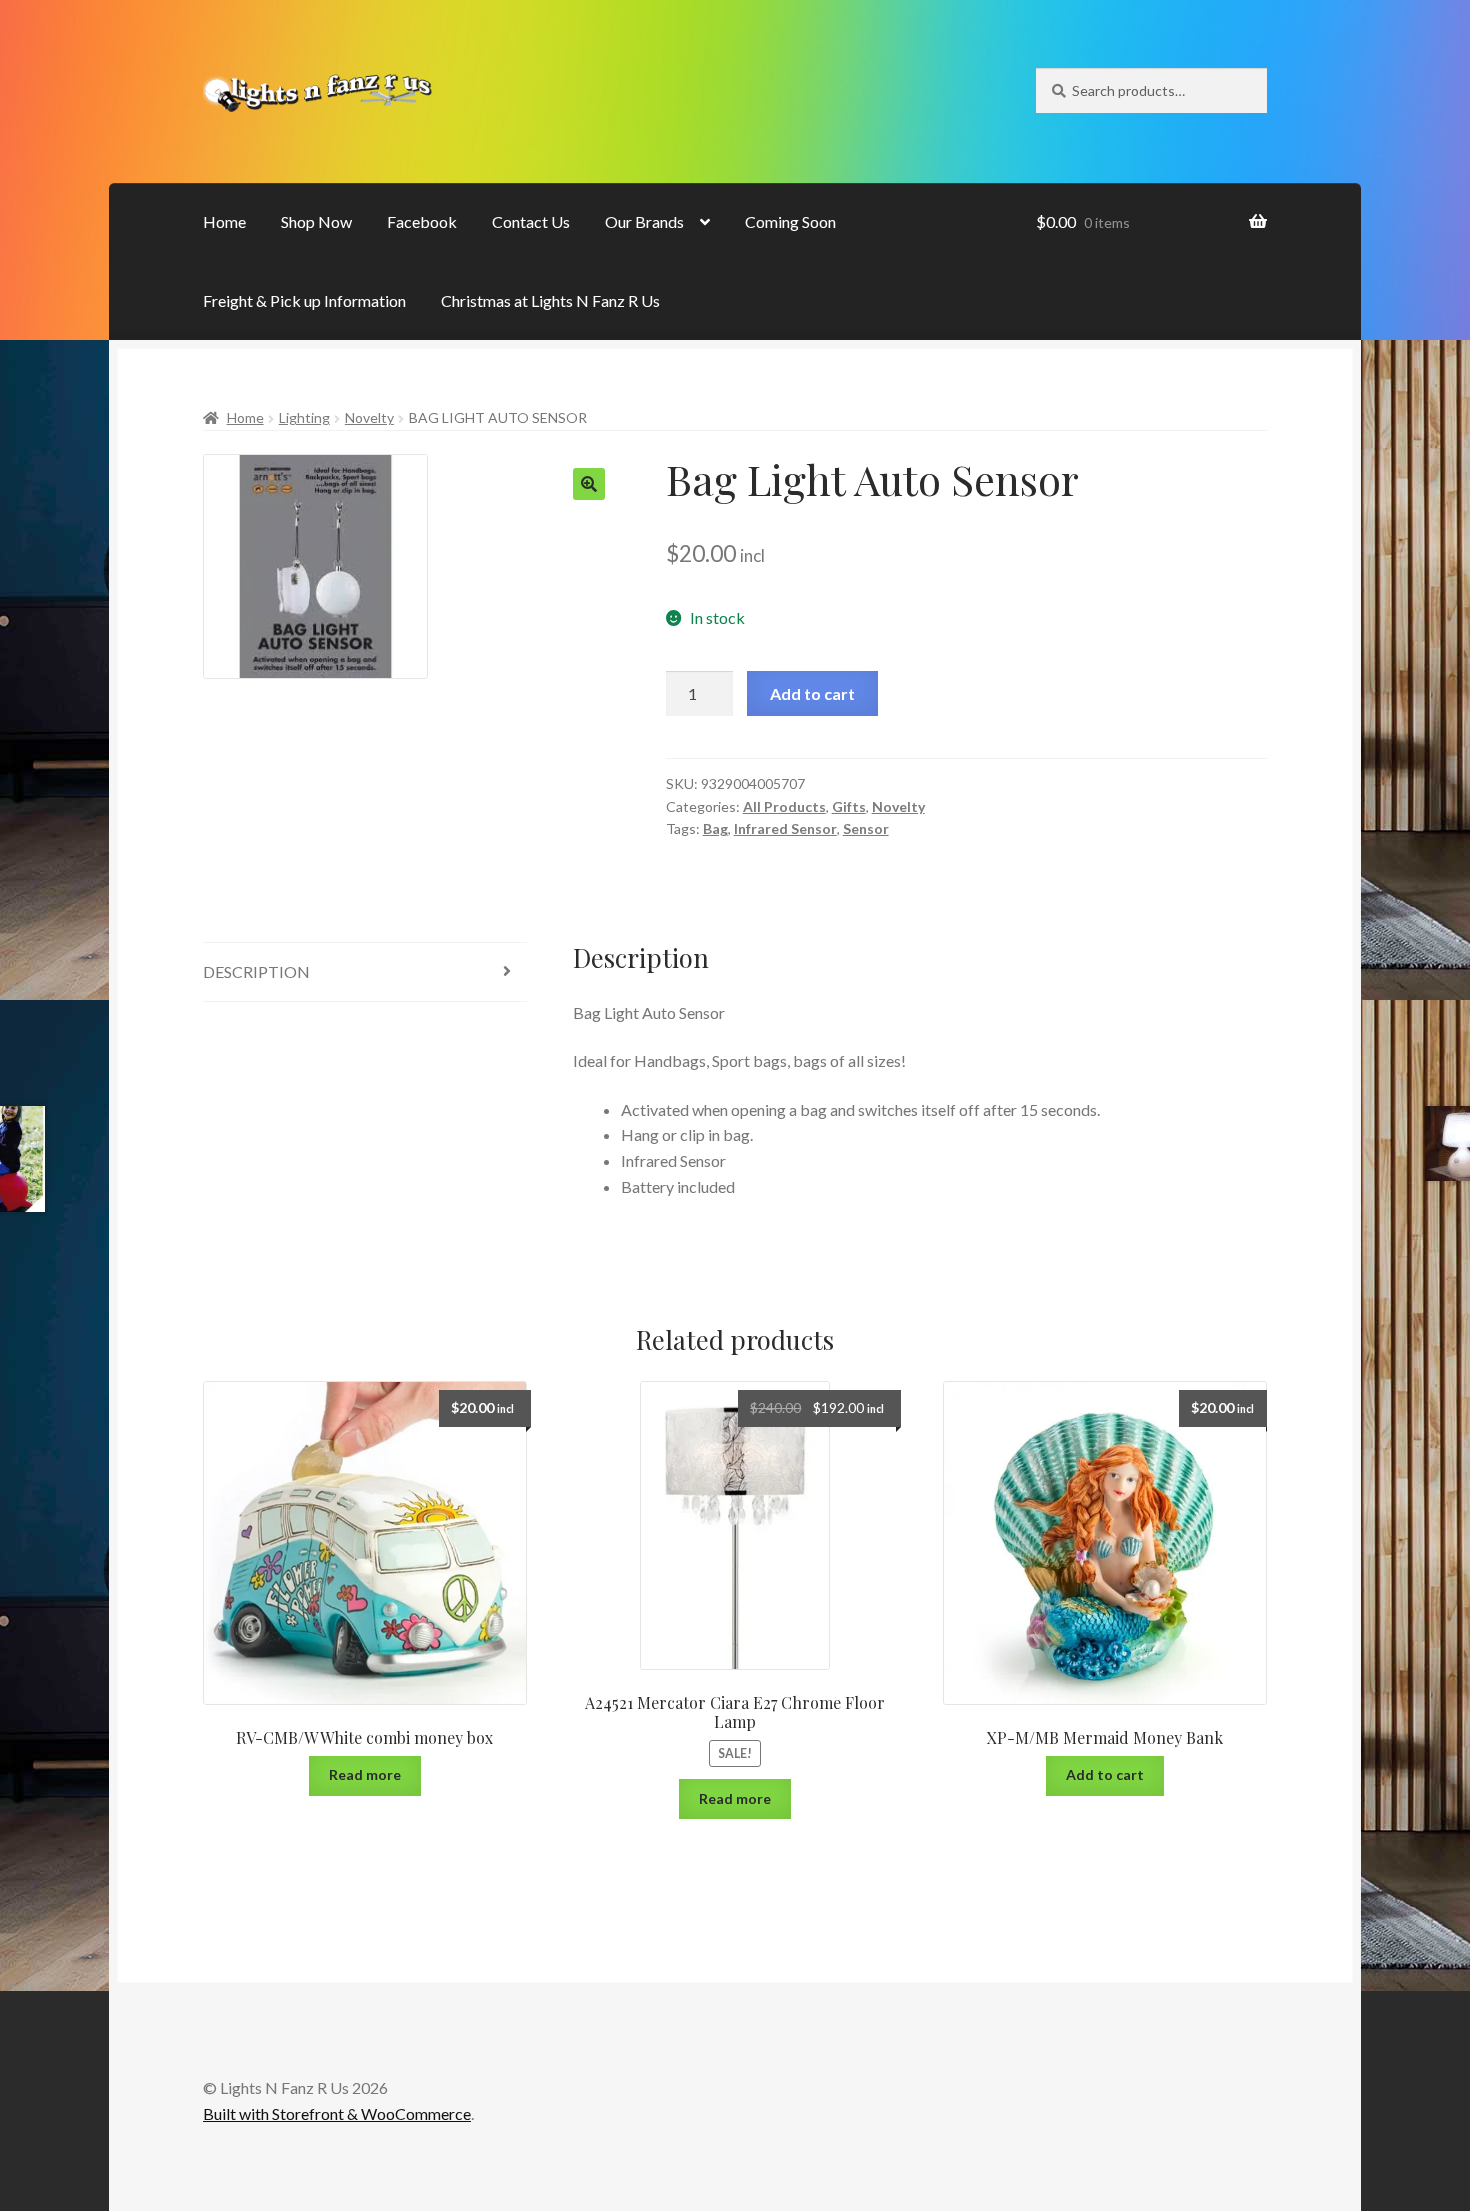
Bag (715, 828)
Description (256, 971)
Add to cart (812, 693)
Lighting (304, 417)
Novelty (369, 417)
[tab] (365, 972)
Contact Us (531, 221)
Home (224, 221)
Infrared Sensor (785, 828)
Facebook (422, 221)
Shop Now (316, 221)
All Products (784, 806)
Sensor (866, 828)
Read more (365, 1774)
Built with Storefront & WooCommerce (337, 2113)
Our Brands (644, 221)
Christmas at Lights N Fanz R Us (550, 300)
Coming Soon (790, 221)
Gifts (849, 806)
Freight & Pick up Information (304, 300)
